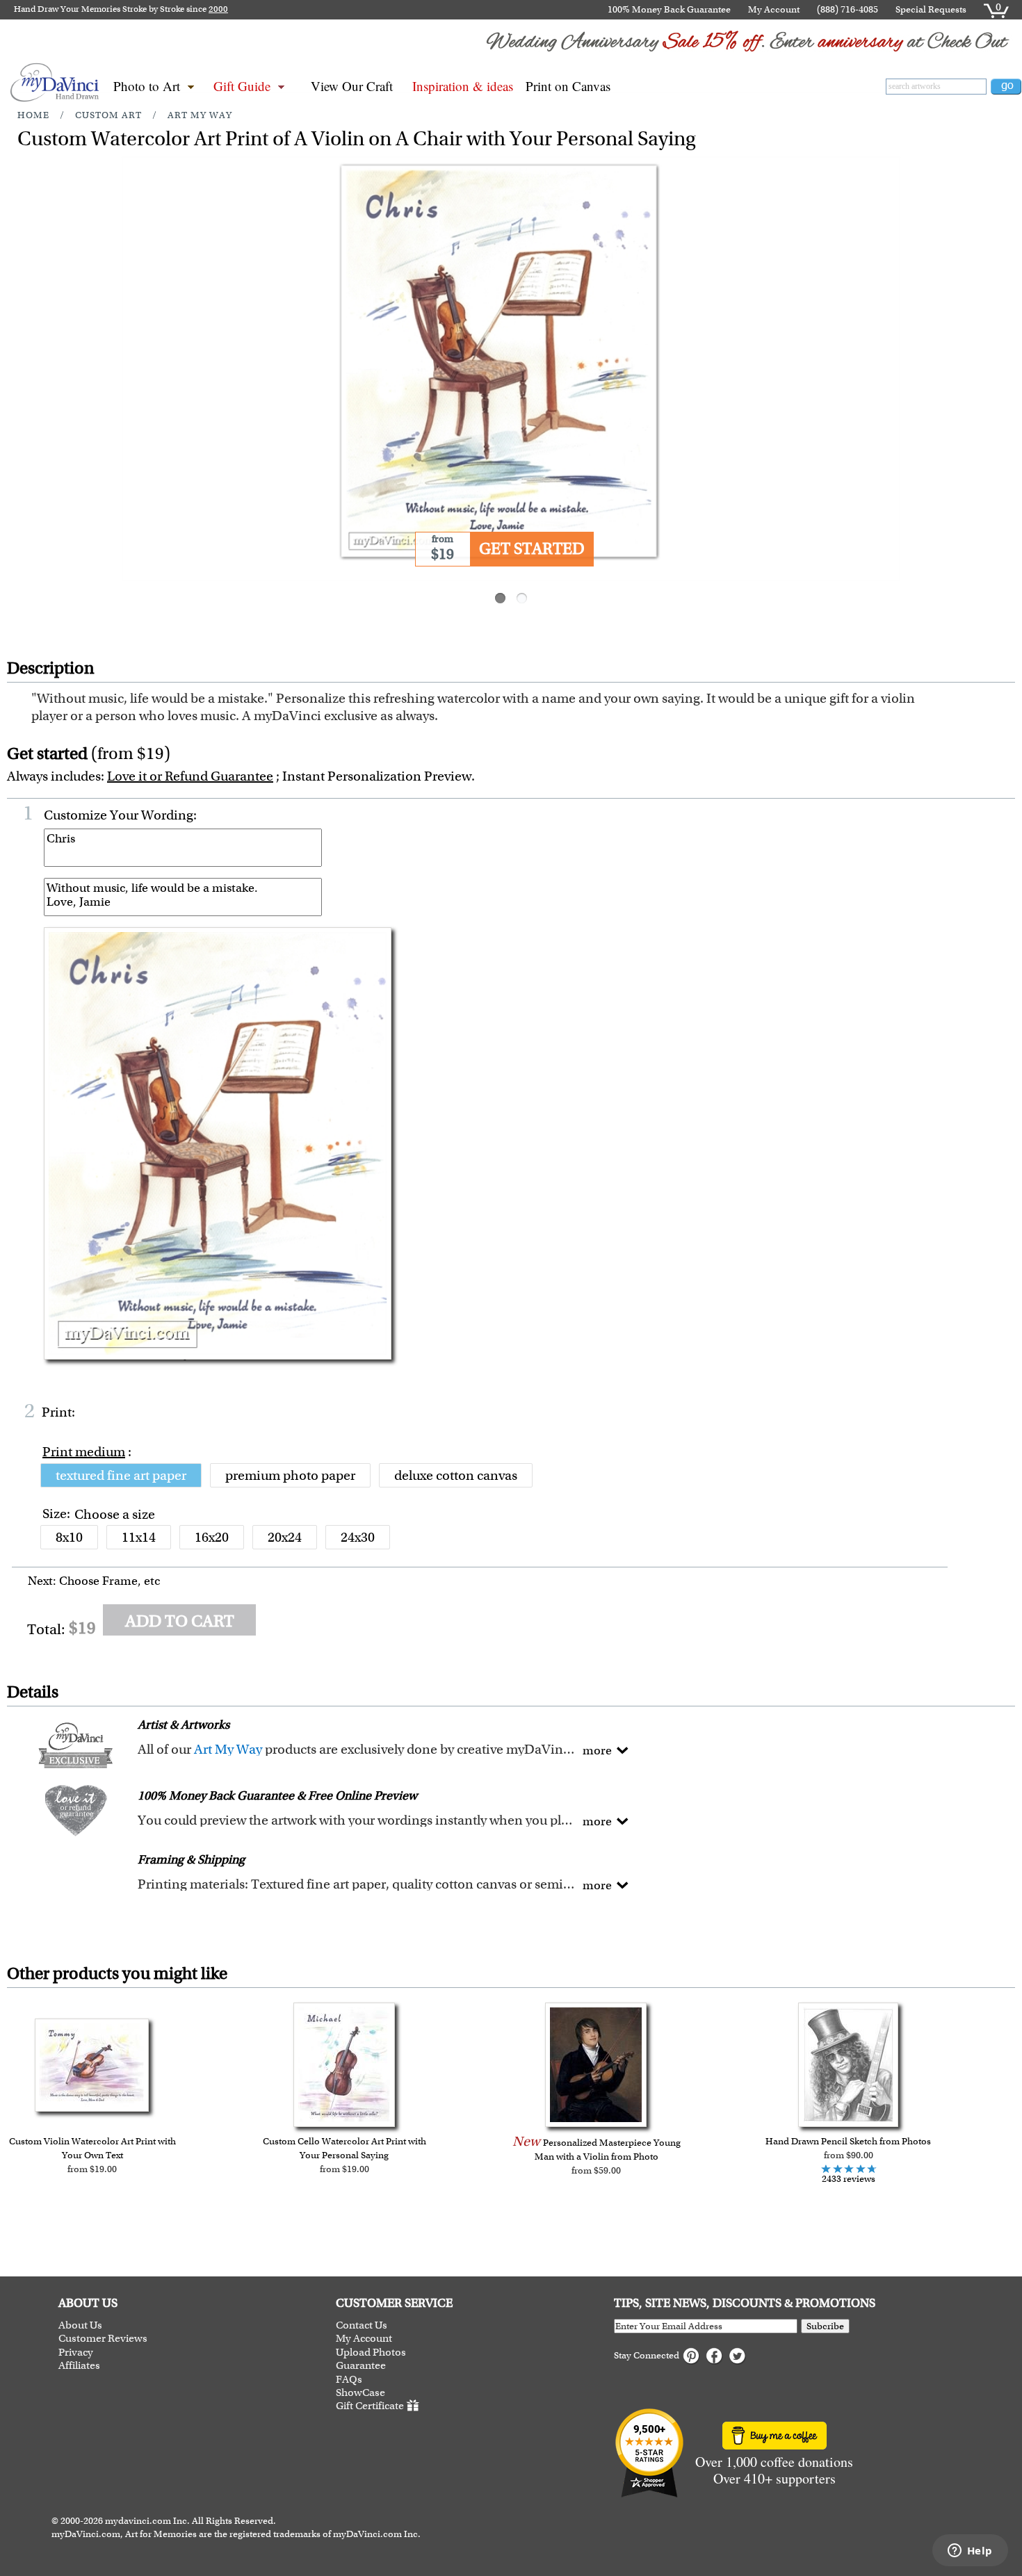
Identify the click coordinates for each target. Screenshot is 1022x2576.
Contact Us (362, 2325)
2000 (218, 9)
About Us (80, 2325)
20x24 (285, 1537)
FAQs (349, 2380)
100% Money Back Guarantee (669, 9)
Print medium (84, 1452)
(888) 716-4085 (847, 9)
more (597, 1750)
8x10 (69, 1537)
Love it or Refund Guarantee (190, 776)
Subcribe (825, 2326)
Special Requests (931, 9)
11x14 (139, 1537)
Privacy (76, 2353)
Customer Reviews (103, 2339)
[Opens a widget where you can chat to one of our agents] (970, 2552)
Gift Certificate (370, 2406)
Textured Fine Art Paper (121, 1475)
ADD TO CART (180, 1621)
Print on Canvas (568, 86)
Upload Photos (371, 2353)
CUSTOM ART (108, 115)
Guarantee (361, 2366)
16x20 (212, 1537)
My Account (774, 9)
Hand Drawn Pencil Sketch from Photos (848, 2141)
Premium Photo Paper (290, 1475)
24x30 (358, 1537)
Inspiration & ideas (463, 86)
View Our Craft (352, 86)
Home (33, 115)
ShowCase (360, 2393)
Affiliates (79, 2366)
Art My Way (200, 115)
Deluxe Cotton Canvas (456, 1475)
